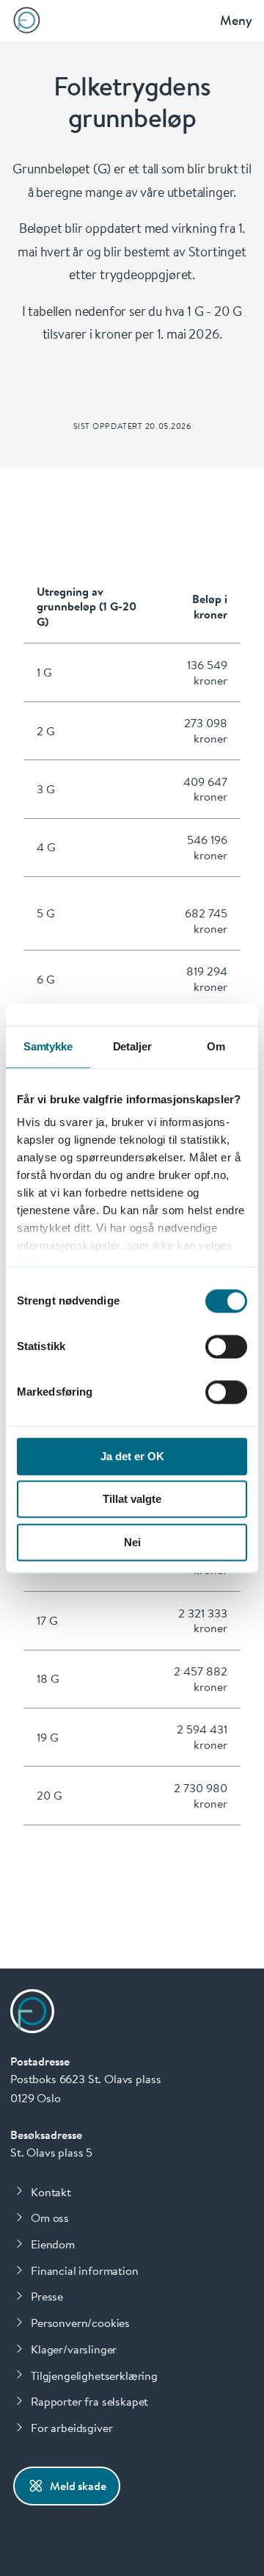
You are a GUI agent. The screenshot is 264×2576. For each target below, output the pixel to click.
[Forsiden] (27, 20)
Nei (132, 1542)
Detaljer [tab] (132, 1046)
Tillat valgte (132, 1500)
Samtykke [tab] (48, 1046)
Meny (236, 20)
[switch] (226, 1346)
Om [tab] (216, 1046)
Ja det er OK (132, 1456)
